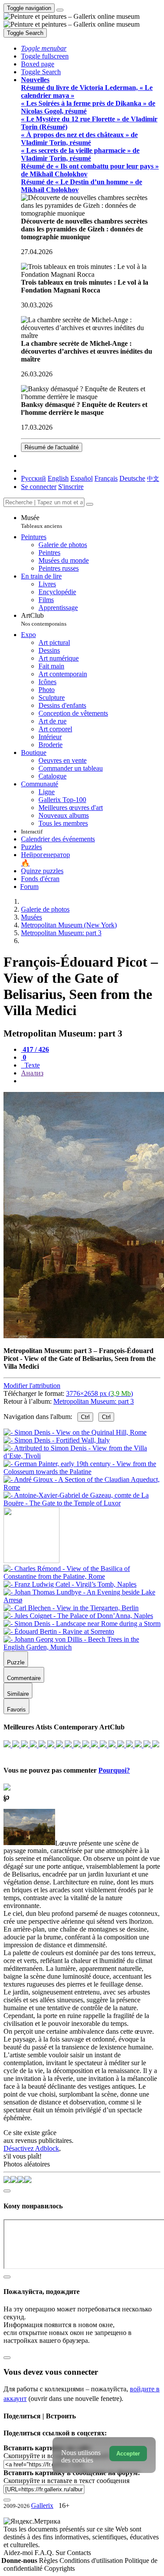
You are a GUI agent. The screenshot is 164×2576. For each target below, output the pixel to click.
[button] (44, 48)
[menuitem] (153, 478)
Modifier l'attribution (32, 1386)
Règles (49, 2561)
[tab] (35, 1049)
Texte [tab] (31, 1065)
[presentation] (91, 1081)
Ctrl (85, 1417)
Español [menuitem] (82, 478)
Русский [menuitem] (33, 478)
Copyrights (59, 2568)
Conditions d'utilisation (92, 2561)
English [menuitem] (58, 478)
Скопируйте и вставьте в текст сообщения (66, 2481)
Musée (42, 522)
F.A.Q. (45, 2553)
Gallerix (42, 2505)
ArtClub (44, 619)
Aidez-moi (19, 2553)
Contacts (79, 2553)
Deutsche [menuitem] (132, 478)
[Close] (90, 504)
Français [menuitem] (106, 478)
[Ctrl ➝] (82, 1576)
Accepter (128, 2454)
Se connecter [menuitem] (39, 487)
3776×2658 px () (99, 1393)
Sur (61, 2553)
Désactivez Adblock (31, 2148)
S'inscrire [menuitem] (71, 487)
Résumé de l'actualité (52, 447)
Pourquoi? (114, 1770)
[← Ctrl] (82, 1503)
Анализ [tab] (32, 1073)
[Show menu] (60, 10)
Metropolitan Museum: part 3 (94, 1401)
